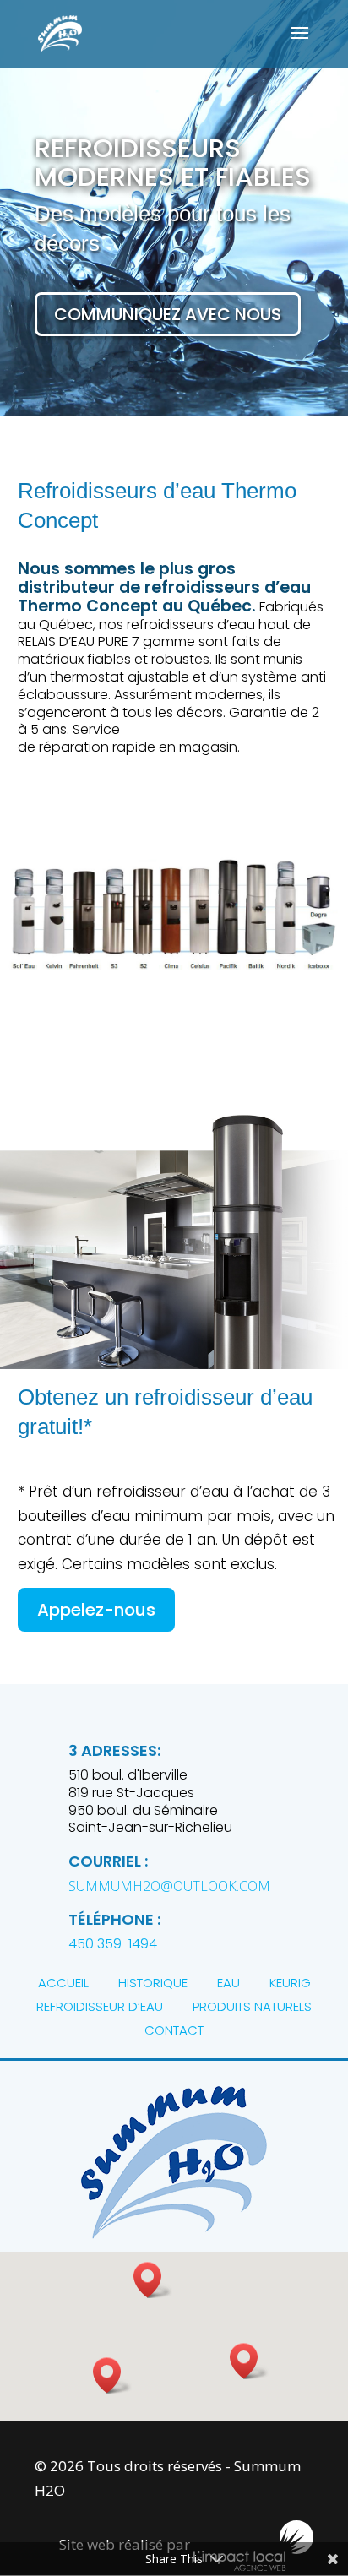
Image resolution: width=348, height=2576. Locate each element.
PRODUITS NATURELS (252, 2006)
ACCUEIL (63, 1983)
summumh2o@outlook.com (169, 1886)
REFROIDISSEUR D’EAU (100, 2006)
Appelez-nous (96, 1610)
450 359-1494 (113, 1944)
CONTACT (174, 2030)
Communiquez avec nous (168, 314)
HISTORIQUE (153, 1983)
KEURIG (290, 1983)
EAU (228, 1983)
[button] (249, 2361)
